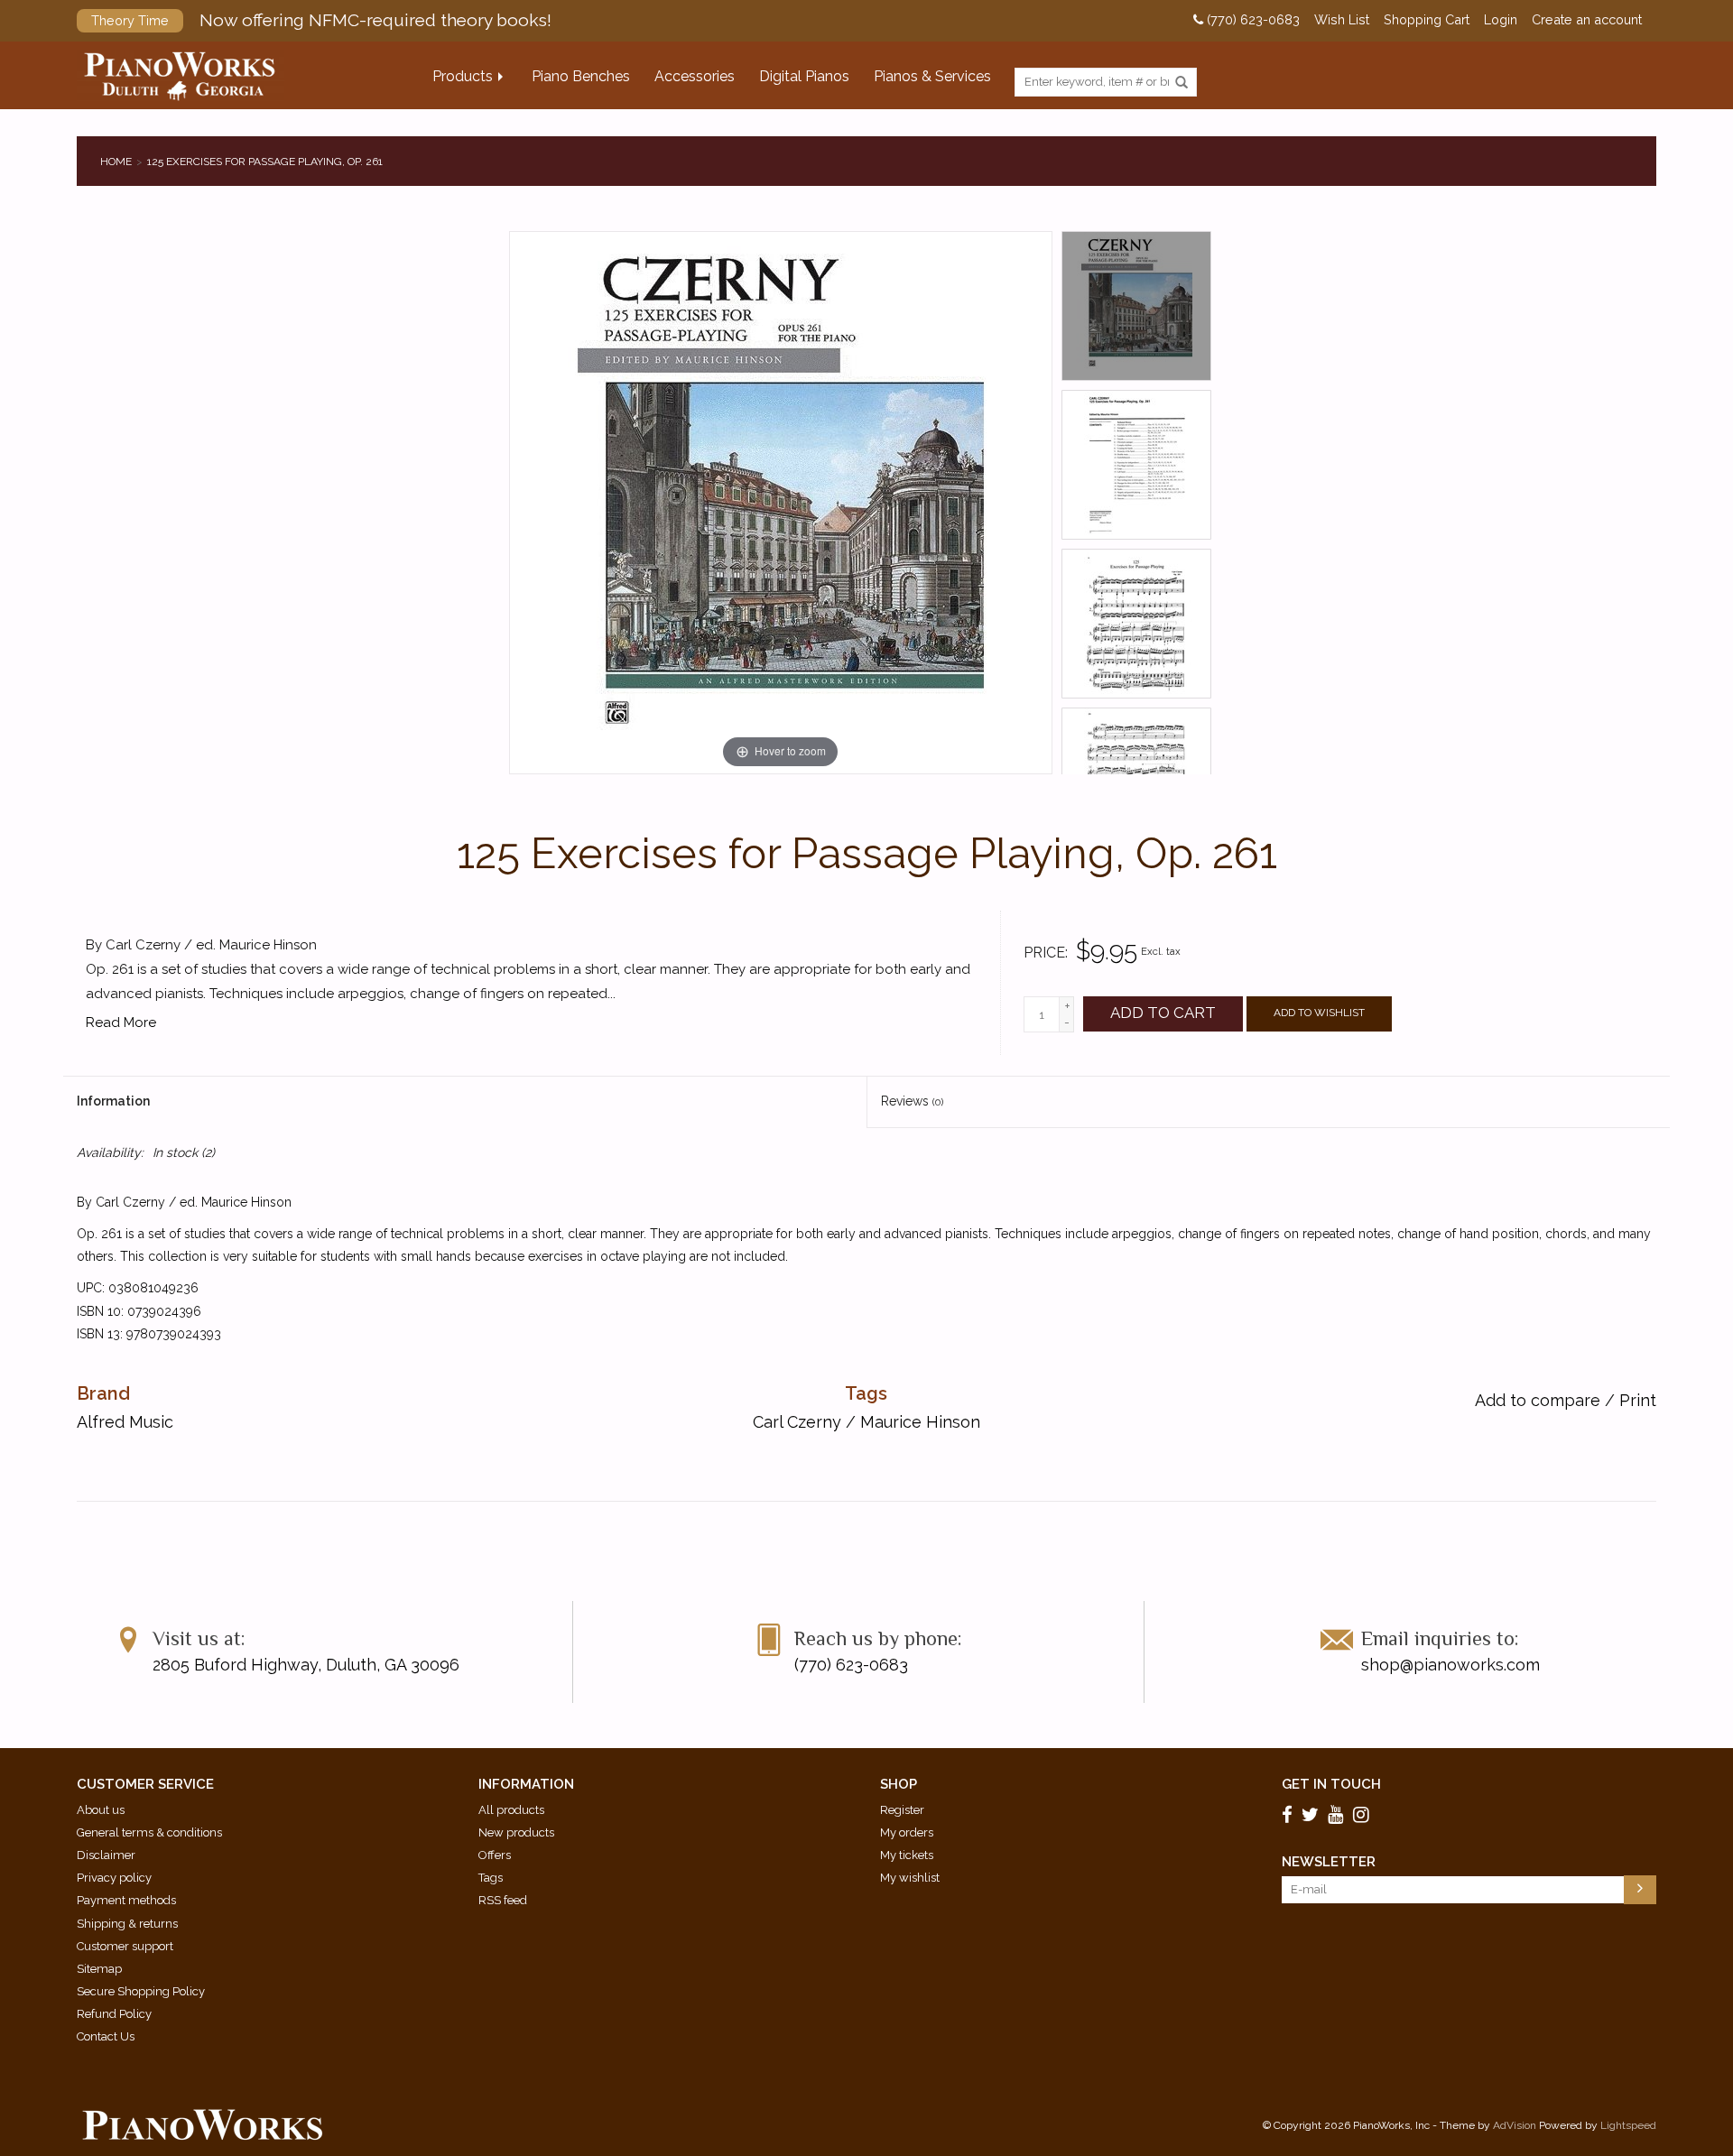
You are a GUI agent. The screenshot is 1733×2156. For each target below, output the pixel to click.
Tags (491, 1878)
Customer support (125, 1946)
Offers (495, 1855)
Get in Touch (1331, 1784)
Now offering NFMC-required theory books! (321, 20)
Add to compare (1540, 1400)
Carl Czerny (797, 1422)
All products (511, 1810)
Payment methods (126, 1900)
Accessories (695, 76)
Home (116, 162)
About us (101, 1810)
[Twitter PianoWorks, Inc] (1313, 1814)
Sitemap (99, 1969)
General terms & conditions (149, 1832)
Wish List (1342, 20)
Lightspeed (1628, 2125)
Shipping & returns (127, 1924)
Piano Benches (581, 76)
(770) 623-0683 (1251, 20)
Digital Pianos (804, 76)
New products (516, 1832)
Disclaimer (106, 1855)
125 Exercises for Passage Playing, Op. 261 (265, 162)
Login (1501, 20)
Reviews (912, 1101)
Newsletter (1329, 1862)
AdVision (1515, 2125)
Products (463, 76)
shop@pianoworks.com (1450, 1665)
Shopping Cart (1427, 20)
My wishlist (910, 1878)
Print (1638, 1400)
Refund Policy (114, 2014)
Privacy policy (114, 1878)
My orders (907, 1832)
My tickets (907, 1855)
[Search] (1182, 83)
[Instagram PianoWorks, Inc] (1364, 1814)
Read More (121, 1022)
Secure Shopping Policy (141, 1991)
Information (113, 1101)
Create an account (1587, 20)
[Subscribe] (1640, 1890)
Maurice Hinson (920, 1422)
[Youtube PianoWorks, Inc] (1339, 1814)
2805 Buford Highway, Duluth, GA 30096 (306, 1665)
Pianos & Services (932, 76)
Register (902, 1810)
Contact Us (106, 2036)
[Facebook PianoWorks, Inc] (1290, 1814)
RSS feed (503, 1900)
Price (1044, 953)
